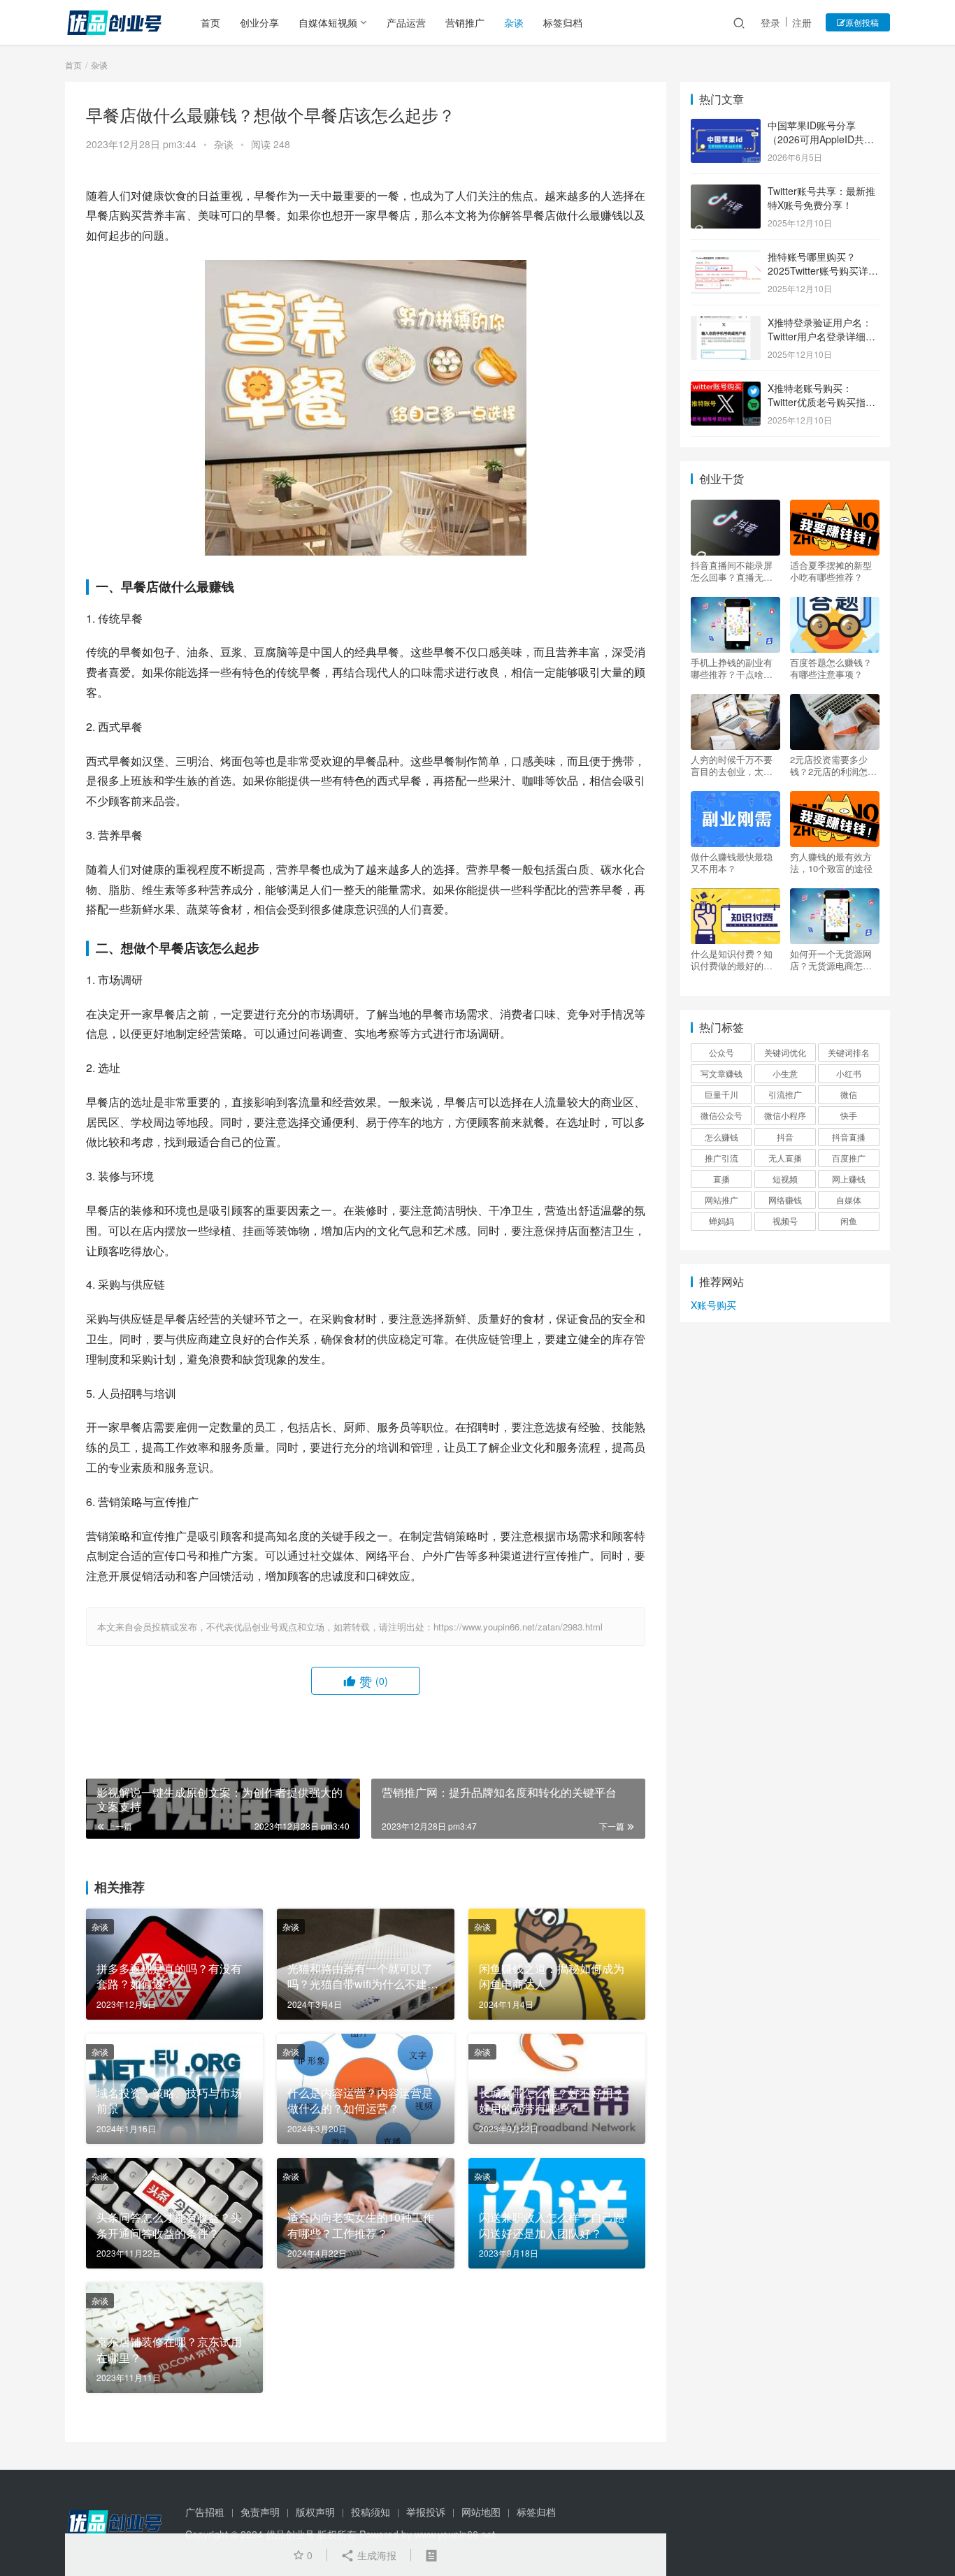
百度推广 (849, 1158)
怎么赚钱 (721, 1137)
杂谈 (514, 22)
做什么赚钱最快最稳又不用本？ (732, 862)
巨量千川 (721, 1094)
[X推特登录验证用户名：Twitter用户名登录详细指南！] (726, 324)
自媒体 (849, 1200)
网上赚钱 (849, 1179)
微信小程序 (785, 1115)
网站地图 (481, 2512)
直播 (721, 1179)
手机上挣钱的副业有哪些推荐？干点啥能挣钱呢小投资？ (732, 668)
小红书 (849, 1073)
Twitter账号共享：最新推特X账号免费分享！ (821, 198)
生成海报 (375, 2555)
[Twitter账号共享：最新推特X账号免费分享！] (726, 192)
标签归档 (563, 22)
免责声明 (260, 2512)
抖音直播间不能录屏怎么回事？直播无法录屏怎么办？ (732, 571)
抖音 (785, 1137)
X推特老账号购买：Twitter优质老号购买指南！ (817, 401)
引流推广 (785, 1094)
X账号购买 (713, 1305)
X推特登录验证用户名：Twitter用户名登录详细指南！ (821, 336)
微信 (849, 1094)
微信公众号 (721, 1115)
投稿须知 (371, 2512)
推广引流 (721, 1158)
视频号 (785, 1221)
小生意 (785, 1073)
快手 (849, 1115)
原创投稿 (862, 22)
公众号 (721, 1052)
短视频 (785, 1179)
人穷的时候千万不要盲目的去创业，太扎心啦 (732, 765)
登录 (770, 22)
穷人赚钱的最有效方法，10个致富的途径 (831, 862)
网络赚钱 (785, 1200)
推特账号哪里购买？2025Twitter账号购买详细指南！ (823, 270)
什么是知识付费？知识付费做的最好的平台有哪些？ (732, 960)
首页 (210, 22)
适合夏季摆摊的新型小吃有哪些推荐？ (831, 571)
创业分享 (259, 22)
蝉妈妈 (721, 1221)
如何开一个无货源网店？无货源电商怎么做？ (831, 960)
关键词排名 (849, 1052)
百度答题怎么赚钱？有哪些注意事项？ (831, 668)
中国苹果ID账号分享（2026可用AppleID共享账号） (821, 139)
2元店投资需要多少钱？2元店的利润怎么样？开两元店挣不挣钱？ (833, 765)
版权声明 (315, 2512)
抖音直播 (849, 1137)
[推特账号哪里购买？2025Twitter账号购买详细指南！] (726, 258)
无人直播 (785, 1158)
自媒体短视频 (328, 22)
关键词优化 (785, 1052)
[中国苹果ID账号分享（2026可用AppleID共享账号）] (726, 126)
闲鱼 (849, 1221)
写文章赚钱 (721, 1073)
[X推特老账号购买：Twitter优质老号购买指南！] (726, 389)
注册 (802, 22)
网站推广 (721, 1200)
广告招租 (205, 2512)
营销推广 (465, 22)
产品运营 (406, 22)
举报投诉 (426, 2512)
